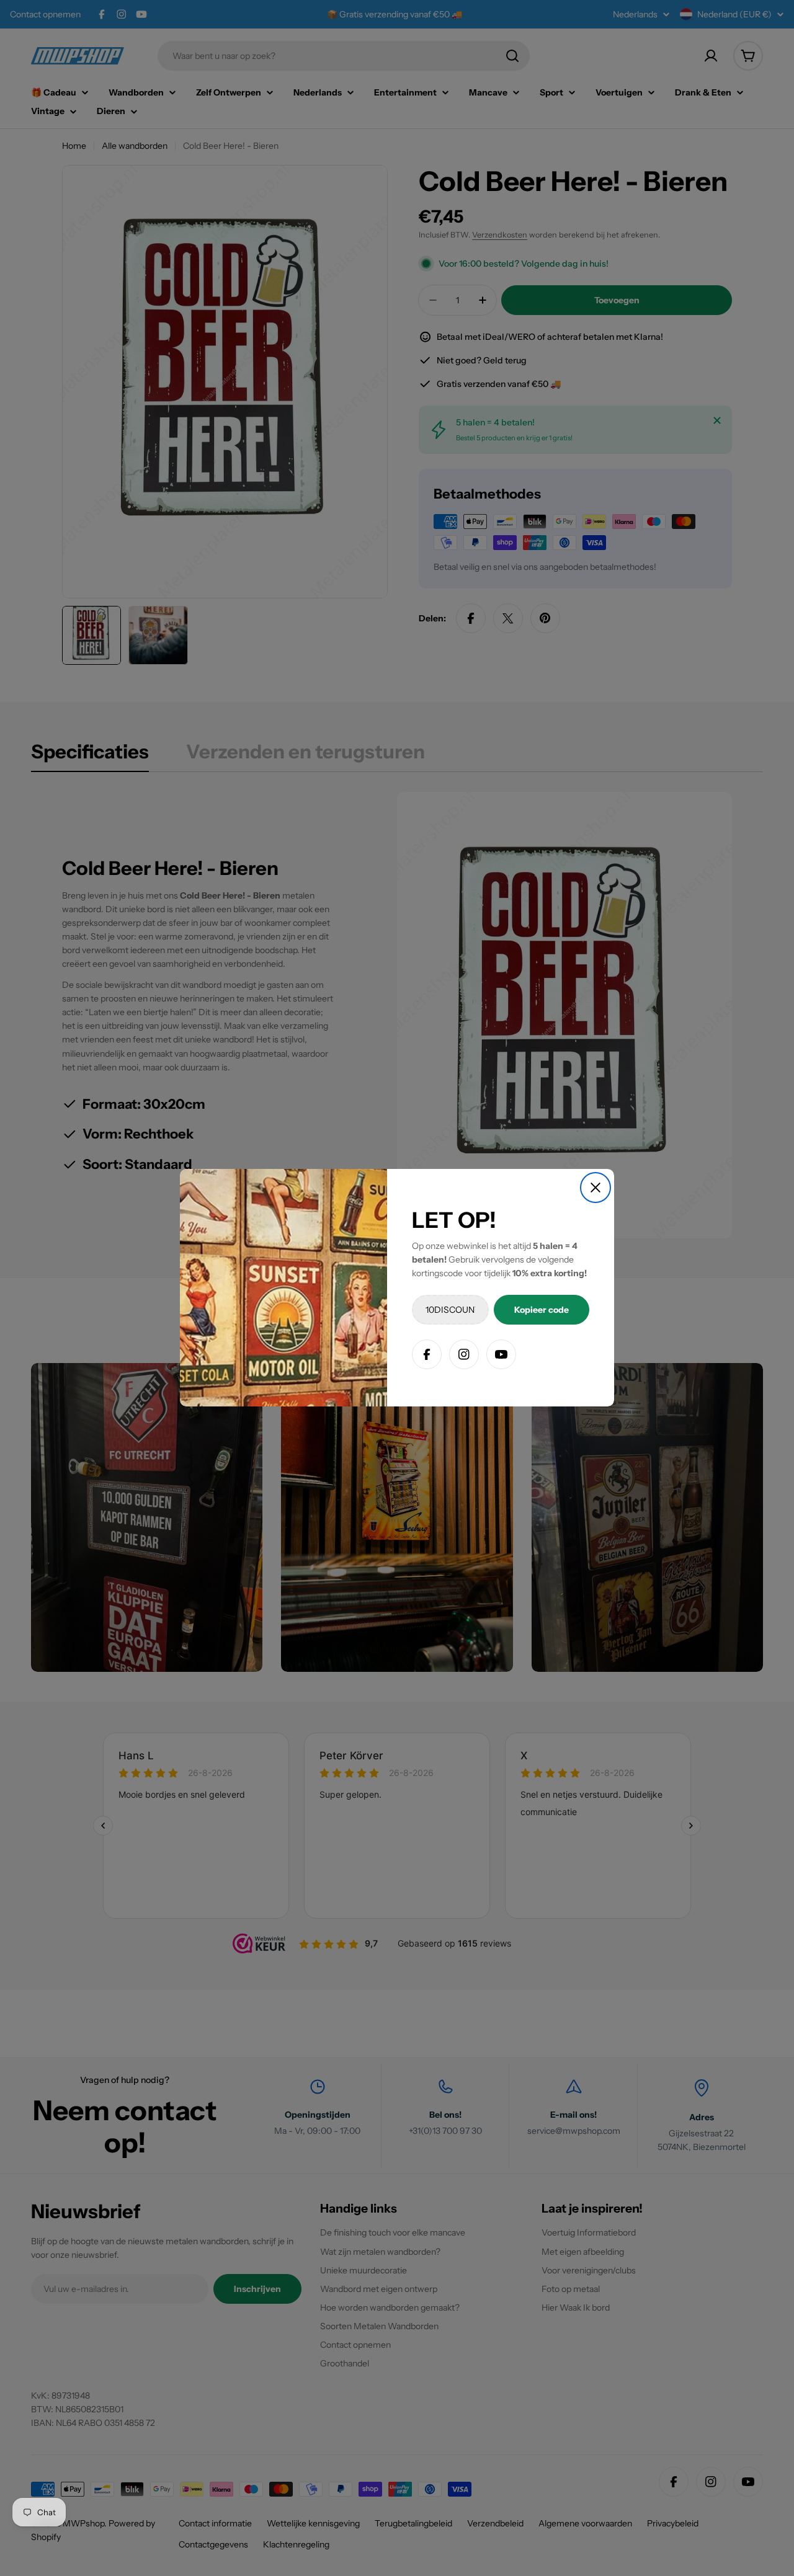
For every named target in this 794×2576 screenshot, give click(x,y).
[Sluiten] (595, 1188)
